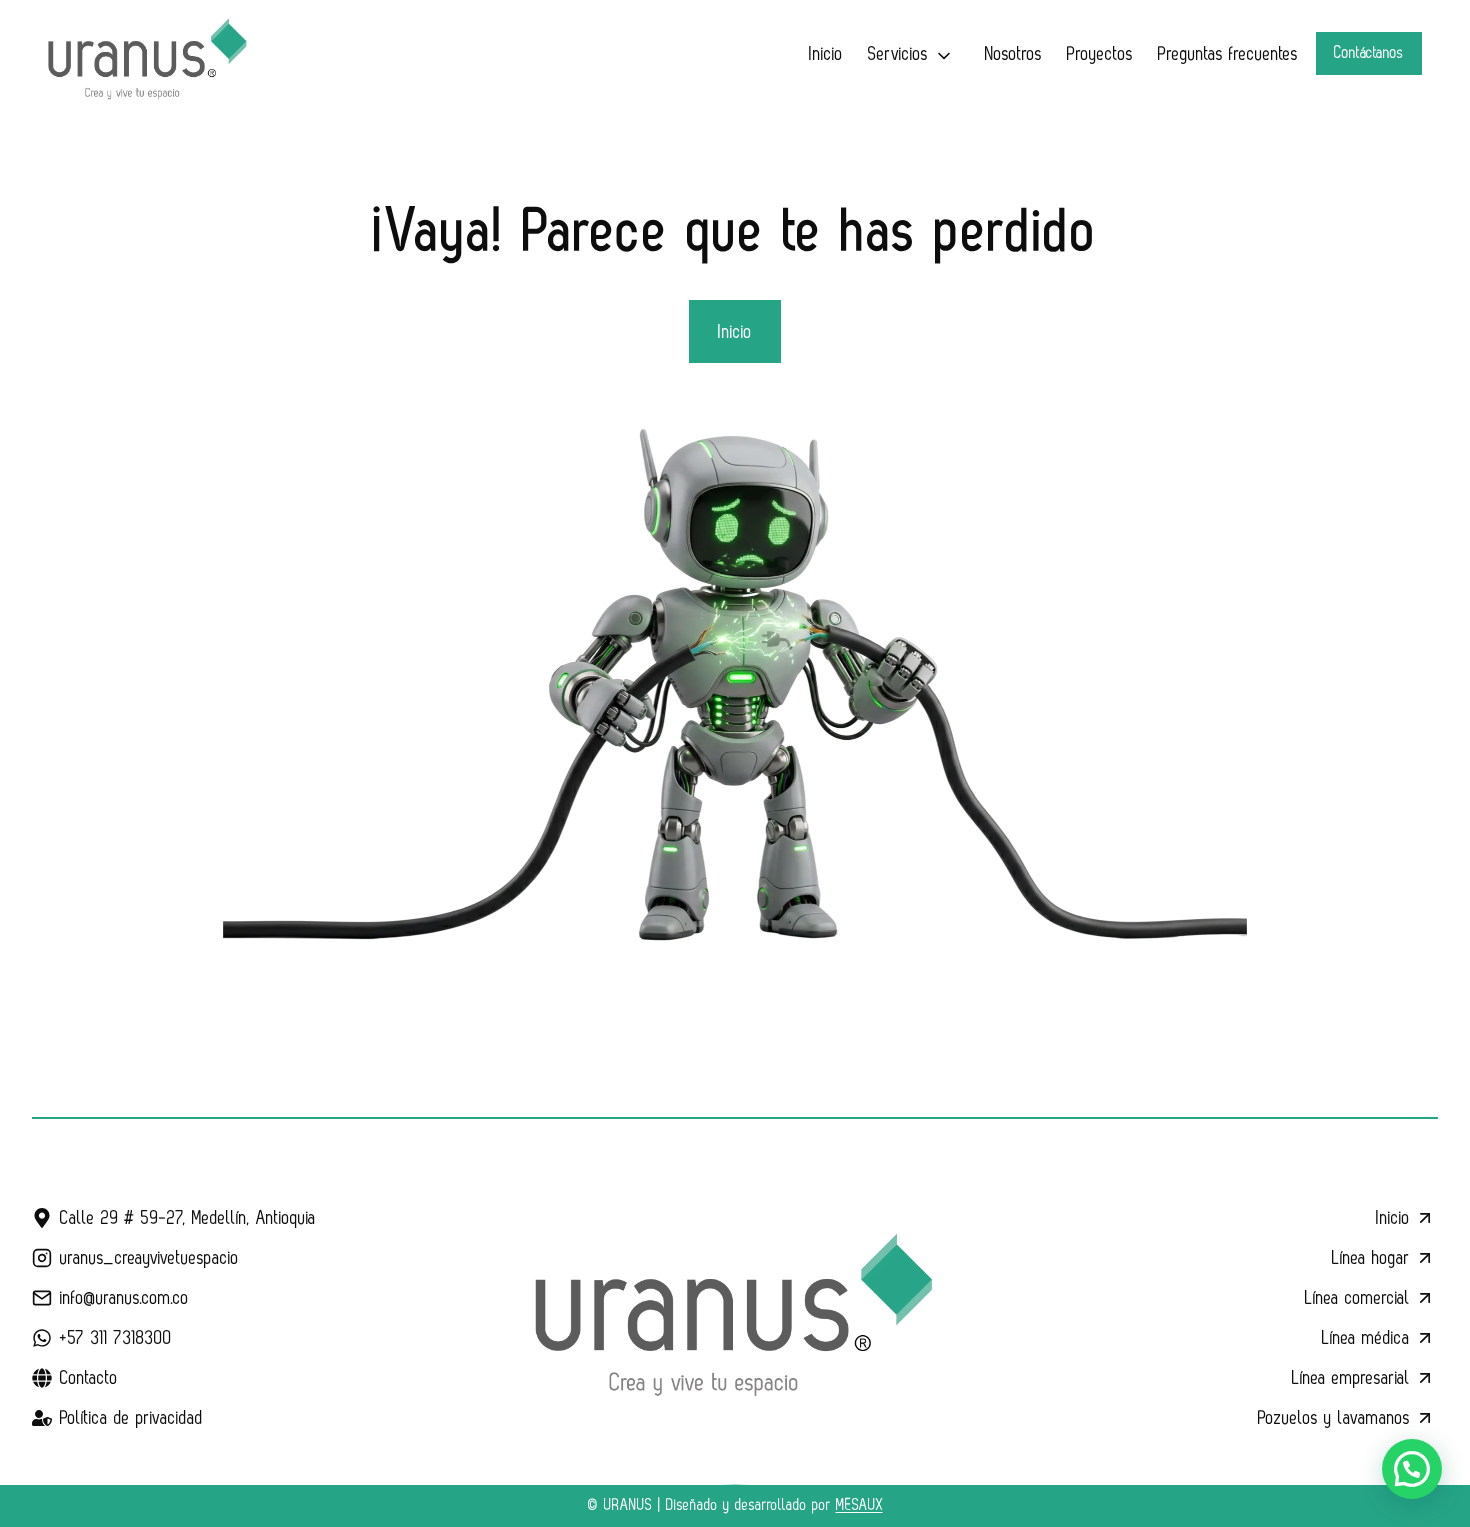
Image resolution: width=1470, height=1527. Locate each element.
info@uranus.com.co (124, 1298)
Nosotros (1013, 54)
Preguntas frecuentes (1228, 54)
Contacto (89, 1378)
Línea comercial (1357, 1298)
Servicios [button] (898, 54)
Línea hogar (1371, 1258)
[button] (1412, 1469)
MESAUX (859, 1505)
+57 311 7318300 (116, 1338)
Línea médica (1366, 1338)
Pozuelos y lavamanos (1334, 1418)
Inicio (826, 54)
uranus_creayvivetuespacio (149, 1258)
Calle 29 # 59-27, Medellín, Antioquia (188, 1218)
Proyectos (1100, 54)
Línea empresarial (1351, 1378)
